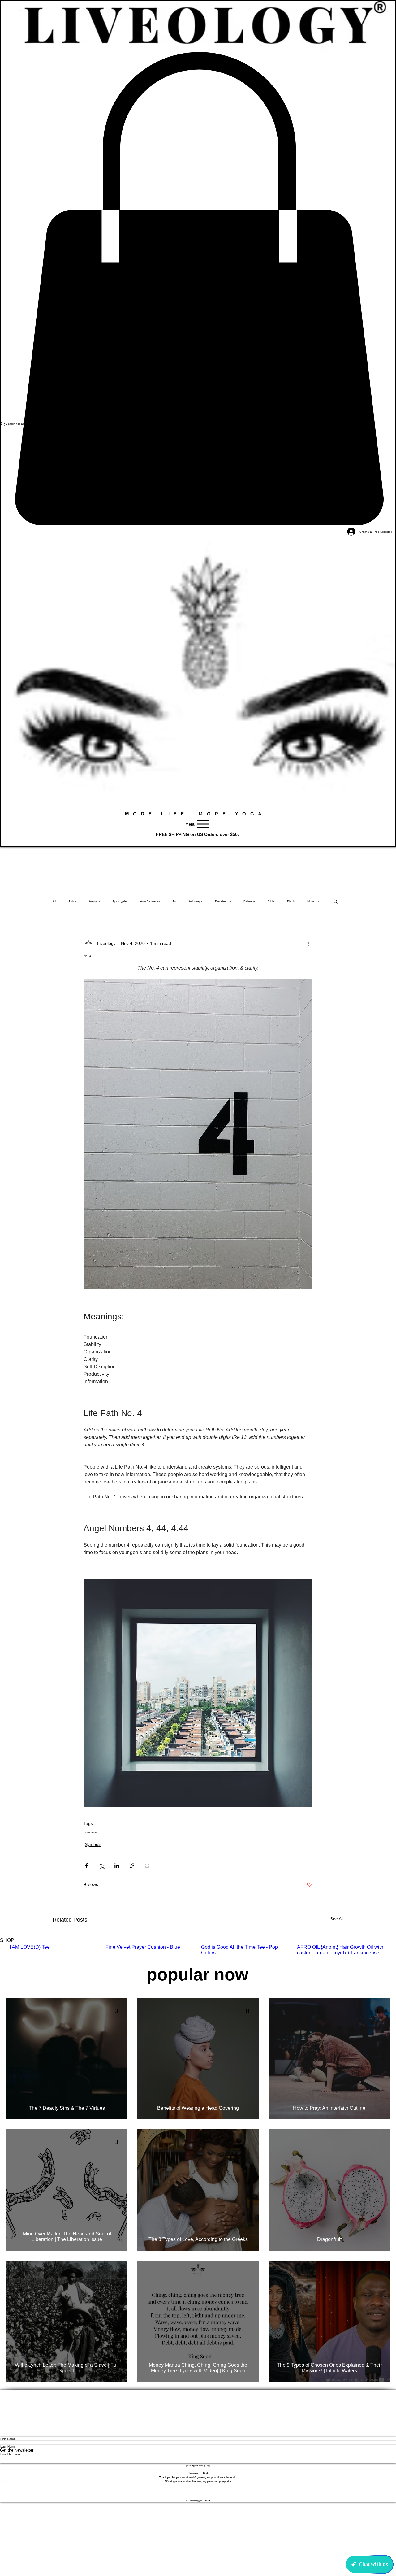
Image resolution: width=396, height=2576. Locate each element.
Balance (249, 901)
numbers (90, 1832)
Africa (72, 901)
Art (174, 901)
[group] (198, 1953)
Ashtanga (196, 901)
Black (291, 901)
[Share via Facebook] (86, 1866)
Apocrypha (120, 901)
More (311, 901)
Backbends (223, 901)
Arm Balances (150, 901)
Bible (271, 901)
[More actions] (309, 943)
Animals (94, 901)
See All (337, 1919)
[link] (198, 289)
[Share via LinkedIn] (117, 1866)
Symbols (93, 1844)
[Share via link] (132, 1866)
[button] (336, 901)
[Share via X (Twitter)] (102, 1866)
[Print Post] (147, 1866)
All (54, 901)
